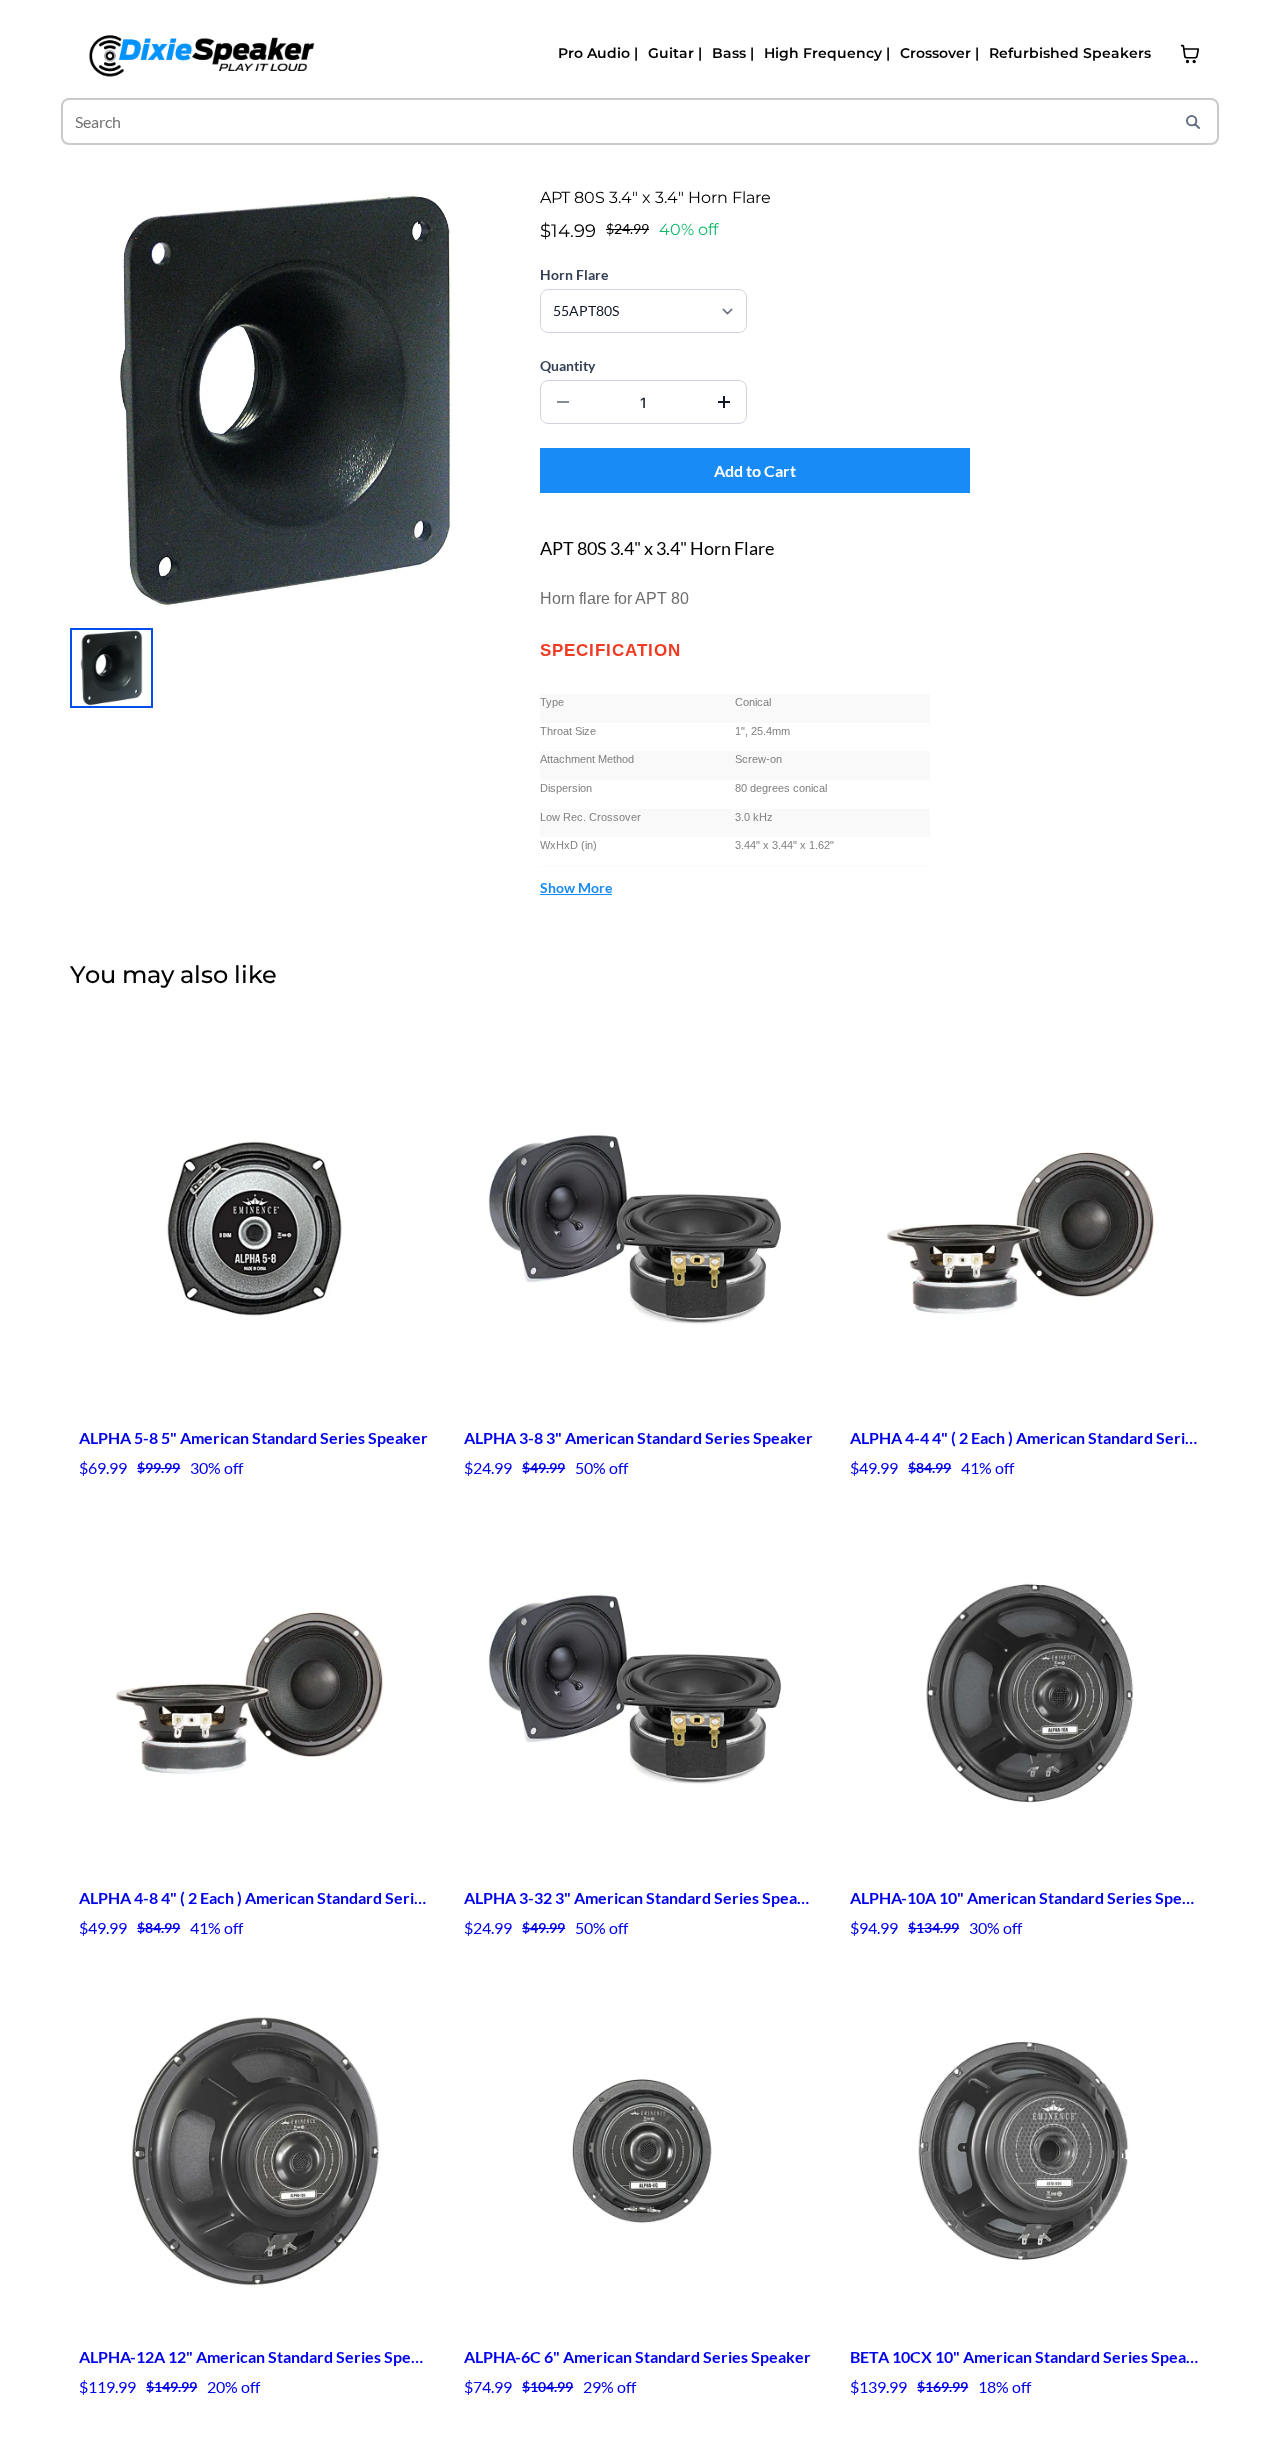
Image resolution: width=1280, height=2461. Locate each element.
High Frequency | (827, 53)
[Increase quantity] (724, 402)
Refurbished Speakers (1070, 53)
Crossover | (939, 53)
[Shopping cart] (1190, 54)
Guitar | (675, 53)
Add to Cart (755, 470)
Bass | (733, 53)
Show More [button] (576, 887)
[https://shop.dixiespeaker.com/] (200, 53)
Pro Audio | (598, 53)
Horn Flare (574, 274)
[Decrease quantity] (563, 402)
